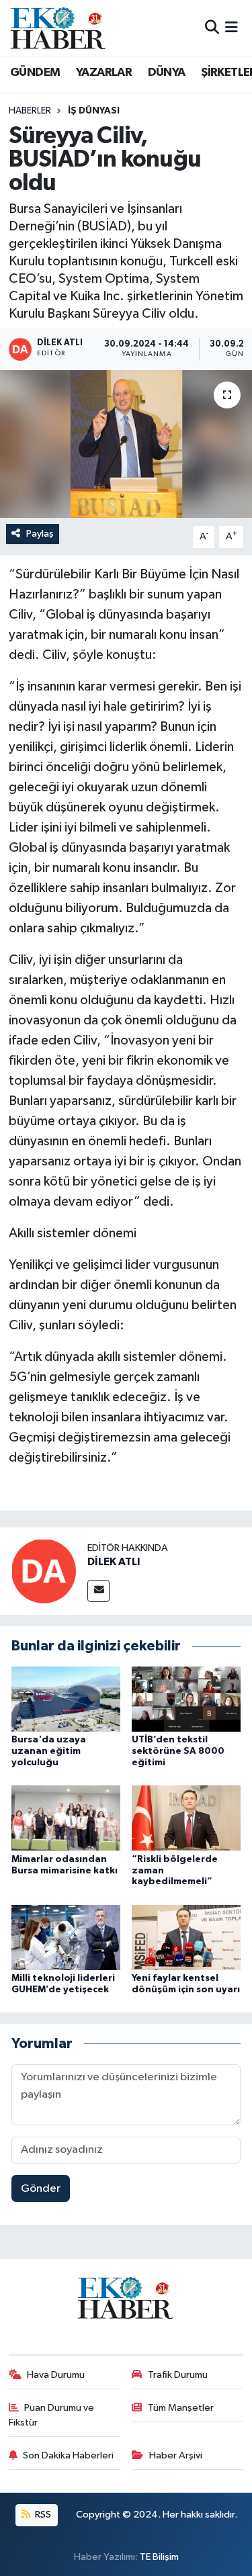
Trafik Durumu (178, 2375)
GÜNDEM (35, 73)
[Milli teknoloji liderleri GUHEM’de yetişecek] (66, 1937)
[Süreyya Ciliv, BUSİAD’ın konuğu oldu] (126, 444)
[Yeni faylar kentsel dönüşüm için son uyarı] (186, 1937)
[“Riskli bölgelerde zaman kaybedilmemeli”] (186, 1818)
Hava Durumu (56, 2375)
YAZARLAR (104, 73)
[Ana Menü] (232, 28)
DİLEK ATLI (114, 1562)
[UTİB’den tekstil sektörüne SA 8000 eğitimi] (186, 1699)
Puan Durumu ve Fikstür (52, 2415)
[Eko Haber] (59, 28)
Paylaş (40, 534)
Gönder (41, 2189)
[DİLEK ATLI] (44, 1571)
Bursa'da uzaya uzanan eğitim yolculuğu (49, 1751)
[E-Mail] (98, 1591)
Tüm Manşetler (181, 2408)
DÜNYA (167, 73)
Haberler (30, 111)
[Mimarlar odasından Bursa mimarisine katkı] (66, 1818)
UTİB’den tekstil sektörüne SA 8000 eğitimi (178, 1751)
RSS (42, 2515)
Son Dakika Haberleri (68, 2455)
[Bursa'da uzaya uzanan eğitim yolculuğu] (66, 1699)
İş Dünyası (94, 111)
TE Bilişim (159, 2557)
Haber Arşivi (176, 2455)
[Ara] (212, 28)
